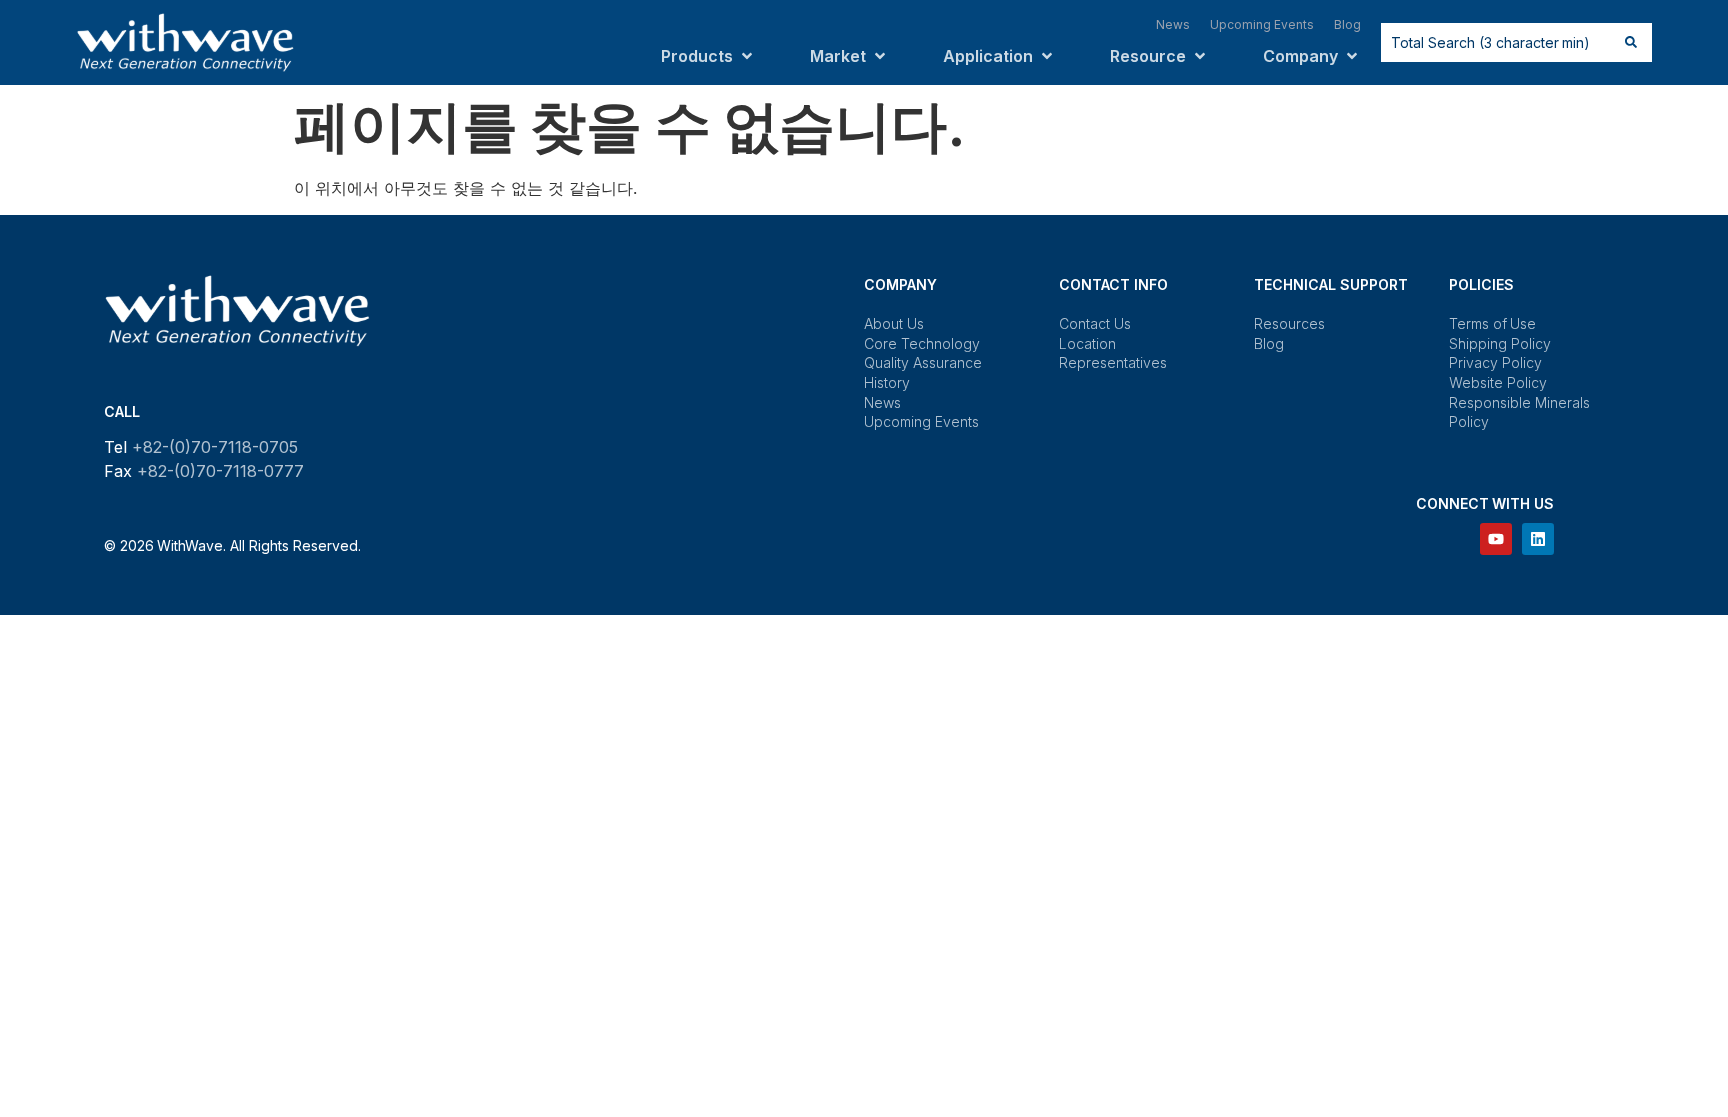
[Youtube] (1496, 539)
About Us (894, 323)
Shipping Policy (1500, 343)
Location (1087, 343)
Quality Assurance (923, 362)
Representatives (1113, 362)
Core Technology (922, 343)
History (887, 382)
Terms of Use (1492, 323)
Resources (1289, 323)
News (882, 402)
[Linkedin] (1538, 539)
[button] (708, 56)
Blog (1269, 343)
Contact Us (1095, 323)
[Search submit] (1631, 42)
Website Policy (1498, 382)
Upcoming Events (921, 421)
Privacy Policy (1495, 362)
